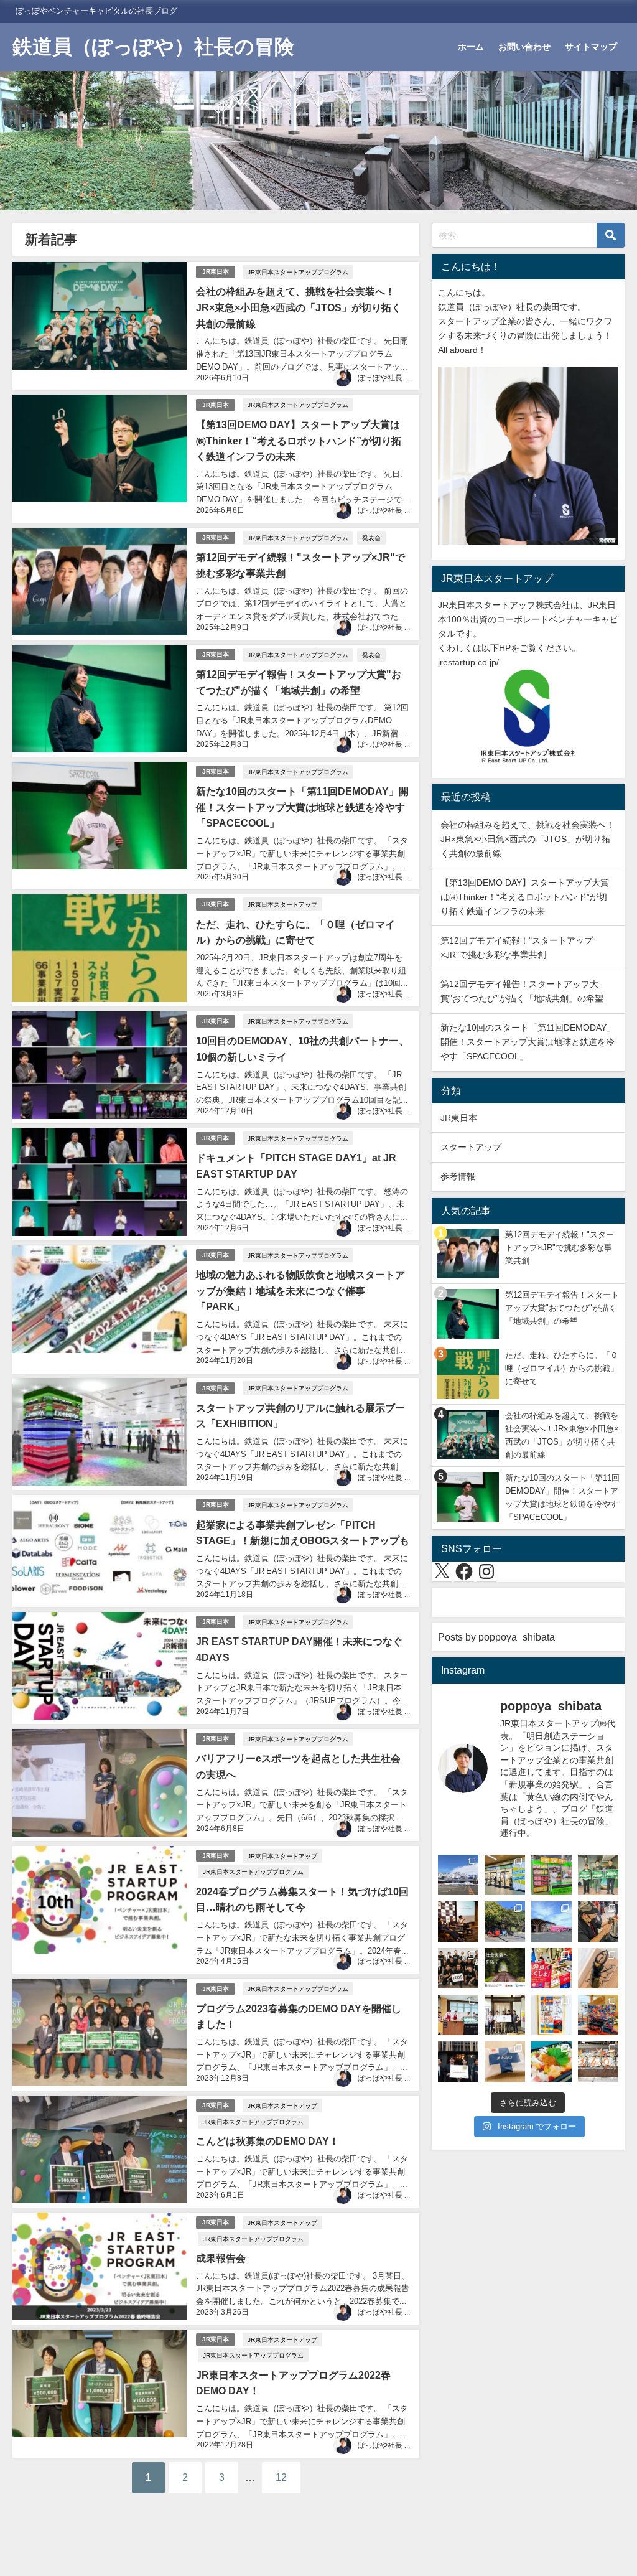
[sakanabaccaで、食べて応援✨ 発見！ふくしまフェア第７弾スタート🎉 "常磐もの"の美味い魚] (551, 1968)
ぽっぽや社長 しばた (392, 378)
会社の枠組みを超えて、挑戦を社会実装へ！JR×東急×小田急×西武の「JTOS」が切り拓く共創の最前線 (299, 307)
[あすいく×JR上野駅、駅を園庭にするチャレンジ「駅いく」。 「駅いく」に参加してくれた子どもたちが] (598, 2062)
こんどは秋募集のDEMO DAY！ (267, 2141)
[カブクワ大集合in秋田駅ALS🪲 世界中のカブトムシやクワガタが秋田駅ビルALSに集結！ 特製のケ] (598, 1968)
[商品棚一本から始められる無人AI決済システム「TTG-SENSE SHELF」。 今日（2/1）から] (551, 1875)
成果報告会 (221, 2258)
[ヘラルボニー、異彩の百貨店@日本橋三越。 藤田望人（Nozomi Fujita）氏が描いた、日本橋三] (551, 2015)
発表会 (371, 538)
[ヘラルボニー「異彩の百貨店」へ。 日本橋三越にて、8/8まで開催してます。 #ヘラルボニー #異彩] (598, 2015)
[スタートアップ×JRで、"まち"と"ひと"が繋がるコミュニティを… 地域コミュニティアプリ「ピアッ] (458, 2062)
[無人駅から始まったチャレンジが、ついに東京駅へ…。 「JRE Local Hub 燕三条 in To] (598, 1922)
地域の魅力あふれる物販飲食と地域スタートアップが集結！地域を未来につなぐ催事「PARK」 (300, 1290)
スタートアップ (471, 1147)
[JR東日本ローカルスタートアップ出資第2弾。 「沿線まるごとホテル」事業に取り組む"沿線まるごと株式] (505, 2015)
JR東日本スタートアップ (282, 904)
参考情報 (458, 1176)
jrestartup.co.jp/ (468, 662)
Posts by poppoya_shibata (496, 1637)
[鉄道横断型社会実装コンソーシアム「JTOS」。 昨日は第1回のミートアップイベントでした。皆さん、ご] (458, 1922)
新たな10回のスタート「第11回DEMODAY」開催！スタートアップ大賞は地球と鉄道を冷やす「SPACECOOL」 (302, 807)
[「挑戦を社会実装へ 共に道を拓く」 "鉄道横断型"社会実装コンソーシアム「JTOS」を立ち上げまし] (505, 1968)
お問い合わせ (524, 47)
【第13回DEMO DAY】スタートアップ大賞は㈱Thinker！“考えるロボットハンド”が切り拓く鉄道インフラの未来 (299, 440)
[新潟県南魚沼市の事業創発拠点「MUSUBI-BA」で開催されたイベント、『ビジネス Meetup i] (458, 1875)
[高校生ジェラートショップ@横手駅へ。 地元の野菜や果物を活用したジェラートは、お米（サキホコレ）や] (458, 2015)
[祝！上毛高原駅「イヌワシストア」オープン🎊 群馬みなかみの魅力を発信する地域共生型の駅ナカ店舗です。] (505, 1875)
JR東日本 (216, 272)
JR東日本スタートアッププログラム (298, 272)
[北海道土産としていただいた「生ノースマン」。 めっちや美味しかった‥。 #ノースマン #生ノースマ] (505, 2062)
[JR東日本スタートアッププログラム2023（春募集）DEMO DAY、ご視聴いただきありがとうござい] (598, 1875)
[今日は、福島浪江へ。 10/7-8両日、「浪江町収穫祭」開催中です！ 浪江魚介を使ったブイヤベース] (551, 1922)
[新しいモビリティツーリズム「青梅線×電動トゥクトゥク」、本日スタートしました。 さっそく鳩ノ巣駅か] (505, 1922)
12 (281, 2477)
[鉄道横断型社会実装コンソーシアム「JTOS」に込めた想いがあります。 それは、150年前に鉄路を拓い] (458, 1968)
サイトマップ (591, 47)
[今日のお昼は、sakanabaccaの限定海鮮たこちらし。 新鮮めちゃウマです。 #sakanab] (551, 2062)
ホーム (471, 47)
